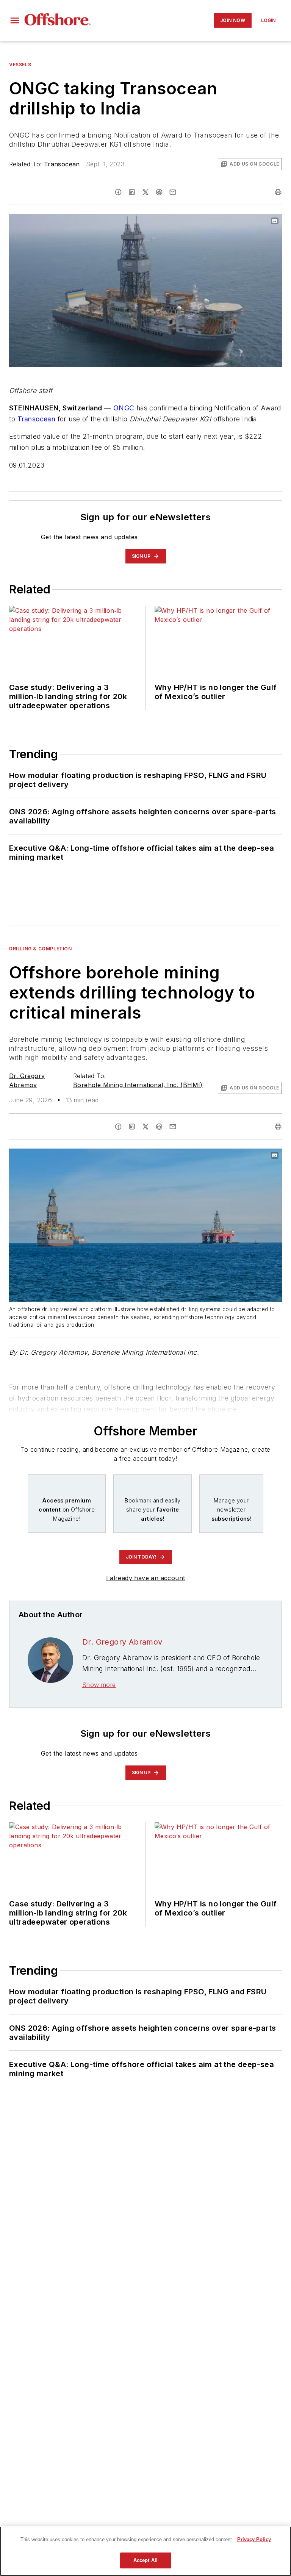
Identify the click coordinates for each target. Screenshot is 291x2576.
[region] (145, 2551)
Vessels (20, 65)
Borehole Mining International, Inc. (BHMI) (138, 1085)
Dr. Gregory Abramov (122, 1642)
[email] (173, 192)
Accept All (145, 2560)
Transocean (62, 164)
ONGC (125, 408)
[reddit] (159, 192)
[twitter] (145, 192)
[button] (15, 20)
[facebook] (118, 192)
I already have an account (146, 1578)
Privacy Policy (254, 2539)
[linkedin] (132, 192)
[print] (278, 192)
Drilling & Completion (41, 949)
